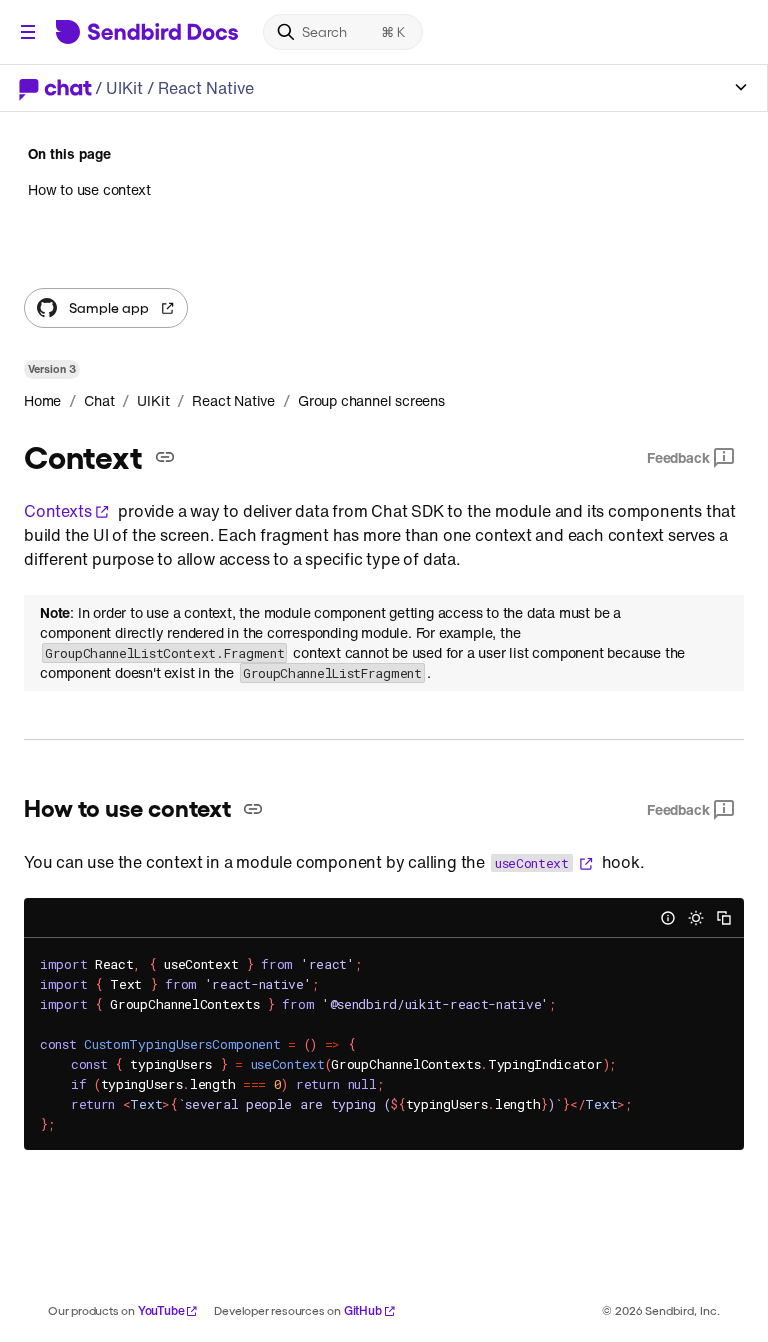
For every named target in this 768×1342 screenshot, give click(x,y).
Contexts (57, 511)
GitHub (363, 1310)
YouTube (161, 1310)
